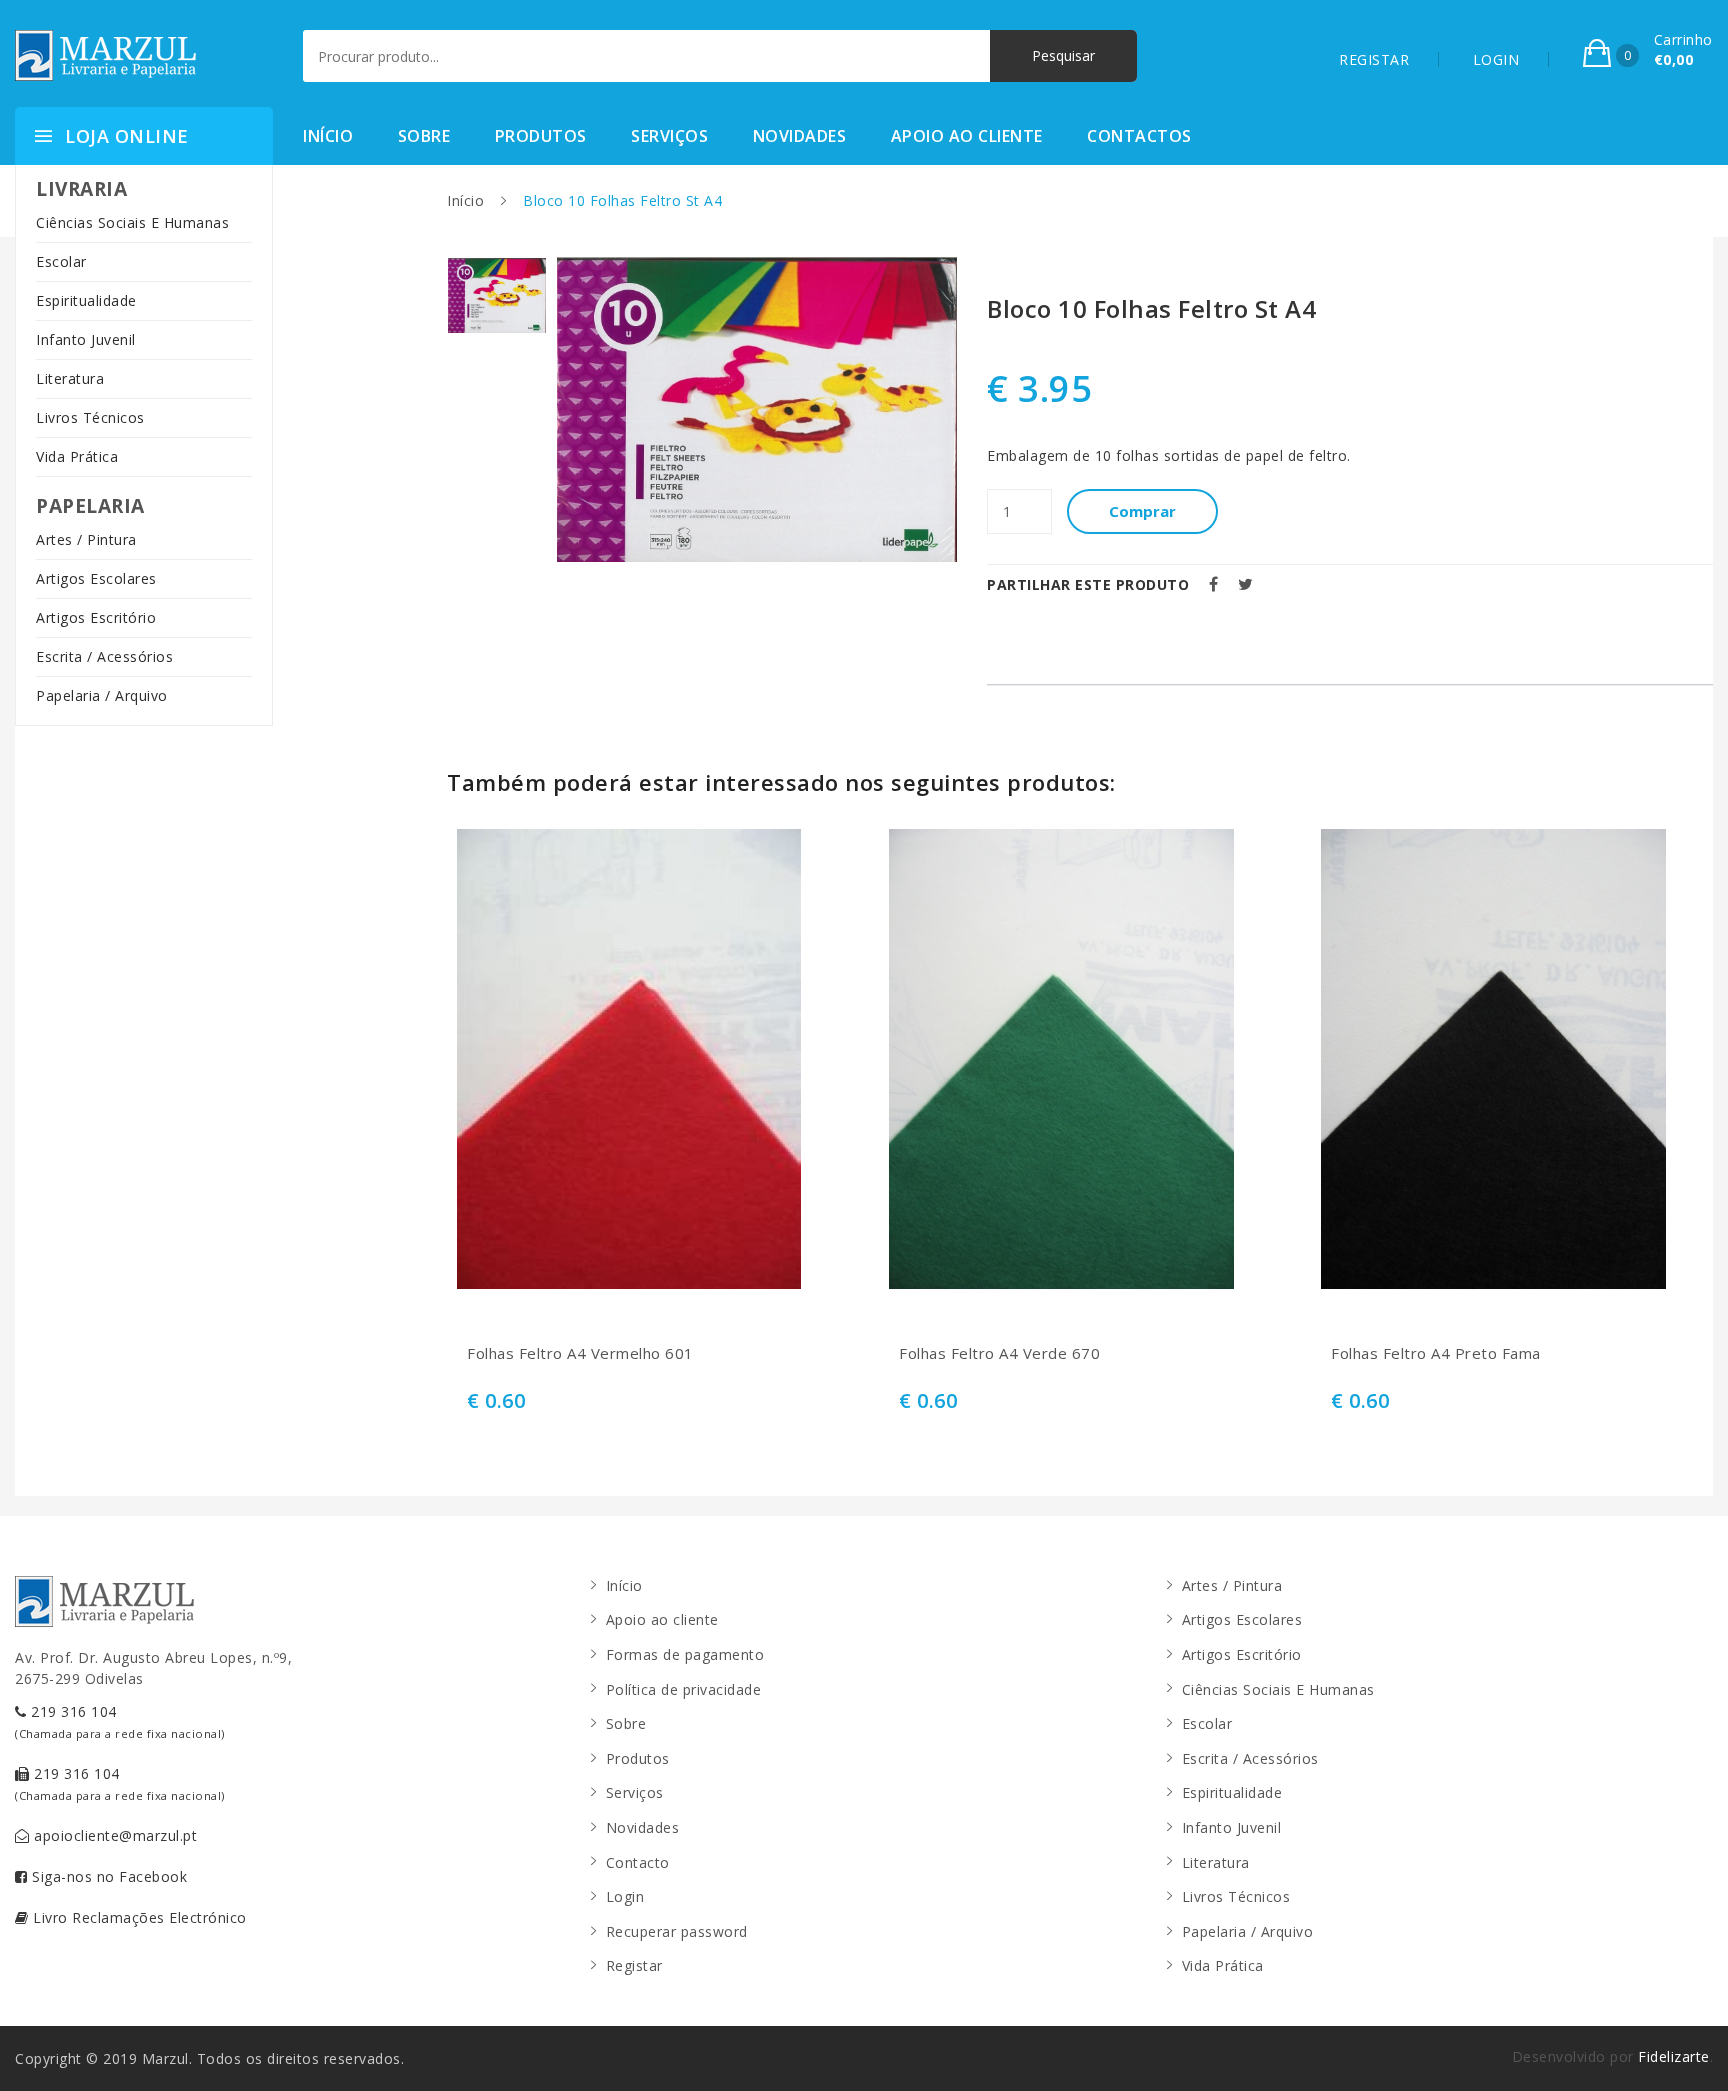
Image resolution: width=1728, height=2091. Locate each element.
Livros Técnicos (90, 417)
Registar (634, 1965)
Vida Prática (77, 456)
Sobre (424, 136)
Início (328, 136)
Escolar (61, 261)
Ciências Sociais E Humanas (132, 222)
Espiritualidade (86, 300)
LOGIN (1496, 59)
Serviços (669, 136)
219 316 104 (120, 1721)
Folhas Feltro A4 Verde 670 (999, 1353)
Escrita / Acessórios (104, 656)
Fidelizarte (1674, 2056)
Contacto (638, 1862)
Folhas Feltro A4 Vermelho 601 (580, 1353)
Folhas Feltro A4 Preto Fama (1436, 1353)
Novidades (800, 136)
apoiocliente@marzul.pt (114, 1835)
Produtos (541, 136)
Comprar (1142, 511)
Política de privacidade (684, 1689)
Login (625, 1896)
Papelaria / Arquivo (102, 695)
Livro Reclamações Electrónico (138, 1917)
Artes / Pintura (86, 539)
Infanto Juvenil (86, 339)
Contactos (1139, 136)
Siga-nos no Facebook (108, 1876)
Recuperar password (677, 1931)
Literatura (70, 378)
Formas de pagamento (685, 1654)
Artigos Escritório (96, 617)
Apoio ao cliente (967, 136)
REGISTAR (1374, 59)
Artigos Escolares (96, 578)
